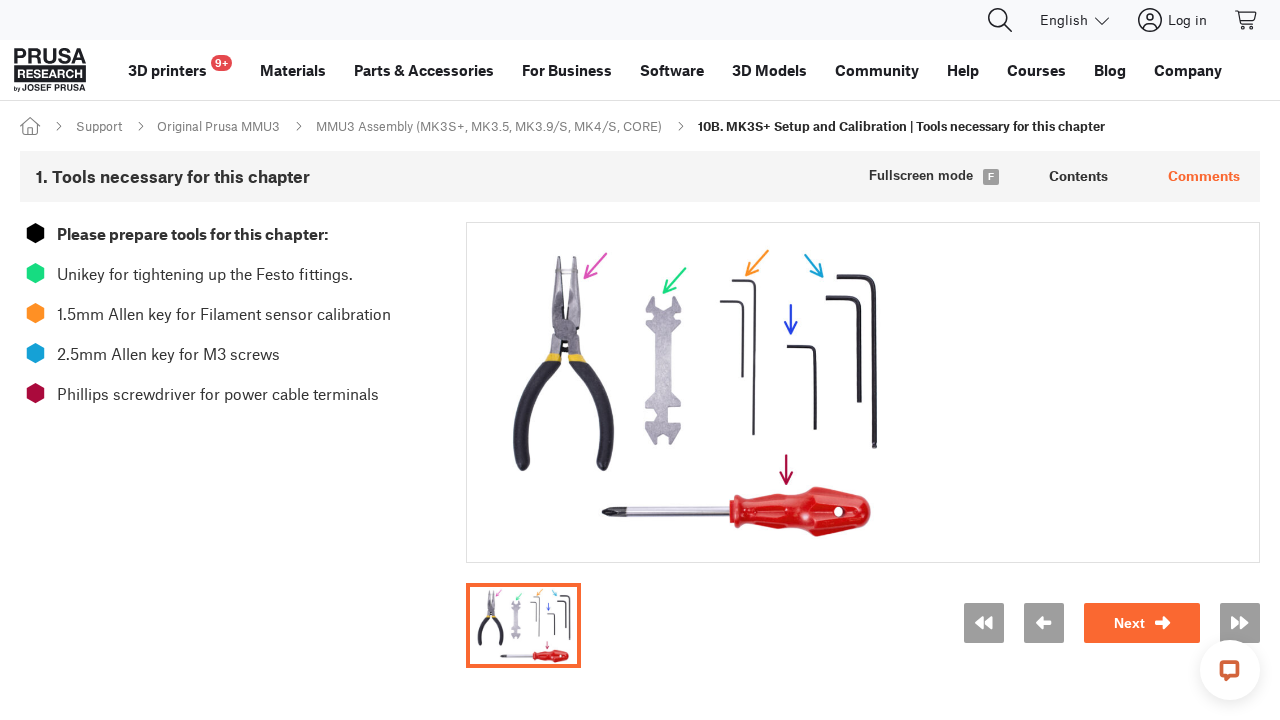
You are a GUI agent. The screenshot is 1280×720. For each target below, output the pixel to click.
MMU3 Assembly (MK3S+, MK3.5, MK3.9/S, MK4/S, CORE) (489, 126)
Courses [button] (1036, 70)
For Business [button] (567, 70)
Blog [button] (1110, 70)
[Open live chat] (1230, 670)
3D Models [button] (769, 70)
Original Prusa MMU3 (218, 126)
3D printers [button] (178, 67)
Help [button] (963, 70)
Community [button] (877, 70)
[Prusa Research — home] (50, 70)
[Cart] (1247, 20)
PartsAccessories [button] (424, 70)
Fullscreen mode (921, 175)
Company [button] (1188, 70)
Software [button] (672, 70)
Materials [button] (293, 70)
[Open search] (1000, 20)
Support (99, 126)
